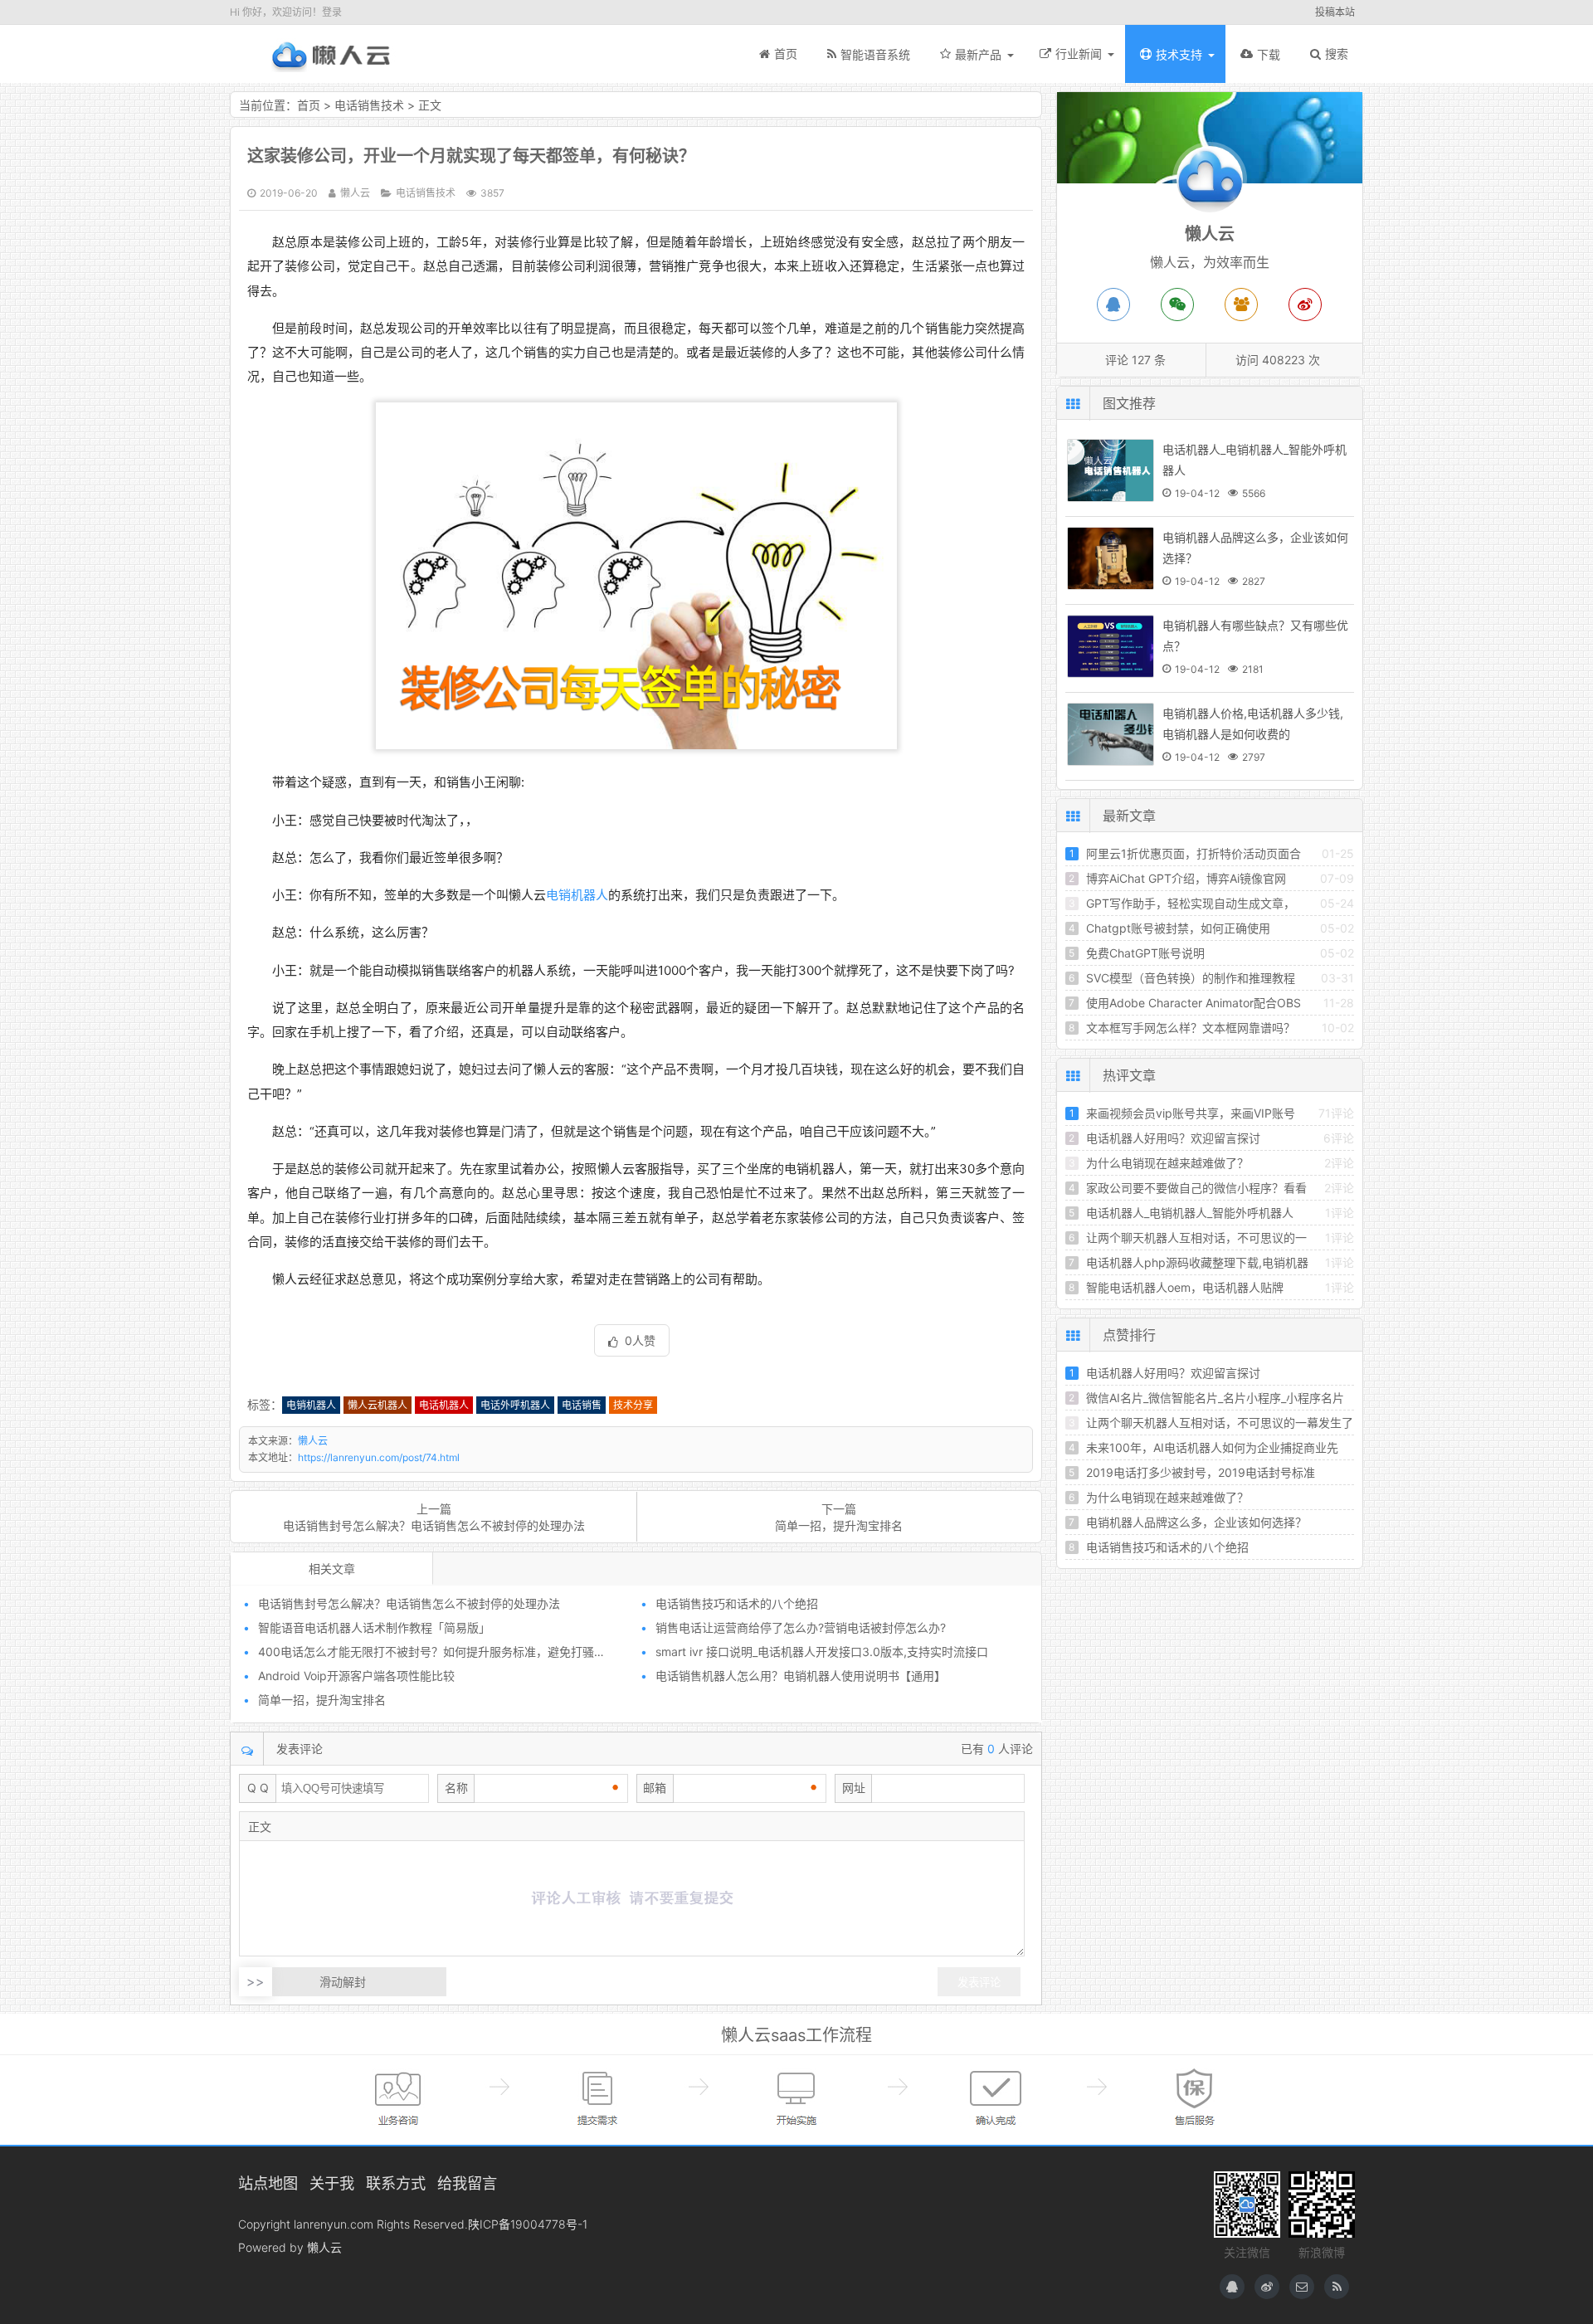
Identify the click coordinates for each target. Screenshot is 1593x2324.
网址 (854, 1788)
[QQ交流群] (1241, 305)
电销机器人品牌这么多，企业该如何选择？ (1196, 1522)
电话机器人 (444, 1405)
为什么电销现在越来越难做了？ (1167, 1163)
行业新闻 (1079, 54)
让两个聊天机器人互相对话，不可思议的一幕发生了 (1220, 1423)
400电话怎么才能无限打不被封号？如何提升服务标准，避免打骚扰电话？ (449, 1652)
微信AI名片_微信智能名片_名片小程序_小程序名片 (1215, 1398)
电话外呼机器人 (515, 1405)
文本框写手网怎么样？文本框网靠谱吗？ (1191, 1028)
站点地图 (268, 2183)
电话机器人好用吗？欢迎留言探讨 (1173, 1138)
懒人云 (329, 54)
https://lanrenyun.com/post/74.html (379, 1457)
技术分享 (633, 1405)
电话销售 (582, 1405)
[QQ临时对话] (1113, 305)
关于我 (332, 2183)
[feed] (1337, 2287)
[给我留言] (1302, 2287)
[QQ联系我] (1232, 2287)
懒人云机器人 (378, 1405)
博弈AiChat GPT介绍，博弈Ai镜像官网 (1186, 878)
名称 (456, 1788)
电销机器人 (577, 895)
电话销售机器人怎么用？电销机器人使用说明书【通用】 (801, 1676)
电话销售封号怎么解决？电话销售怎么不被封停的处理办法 (434, 1525)
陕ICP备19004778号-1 (528, 2224)
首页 (786, 54)
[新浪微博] (1305, 305)
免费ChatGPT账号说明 (1145, 953)
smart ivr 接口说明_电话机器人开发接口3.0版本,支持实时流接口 (822, 1652)
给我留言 (467, 2183)
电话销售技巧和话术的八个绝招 (737, 1603)
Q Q (258, 1788)
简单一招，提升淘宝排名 (839, 1525)
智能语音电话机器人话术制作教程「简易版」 (374, 1627)
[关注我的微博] (1267, 2287)
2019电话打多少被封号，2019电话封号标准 (1201, 1472)
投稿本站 (1335, 12)
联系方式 (396, 2183)
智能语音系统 (875, 54)
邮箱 (655, 1788)
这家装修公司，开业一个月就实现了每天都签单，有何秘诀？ (471, 156)
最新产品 (978, 54)
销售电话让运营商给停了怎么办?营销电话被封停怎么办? (801, 1627)
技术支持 (1179, 54)
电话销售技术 (369, 105)
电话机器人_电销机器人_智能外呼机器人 (1190, 1213)
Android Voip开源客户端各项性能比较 (356, 1676)
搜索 (1337, 54)
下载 (1269, 54)
